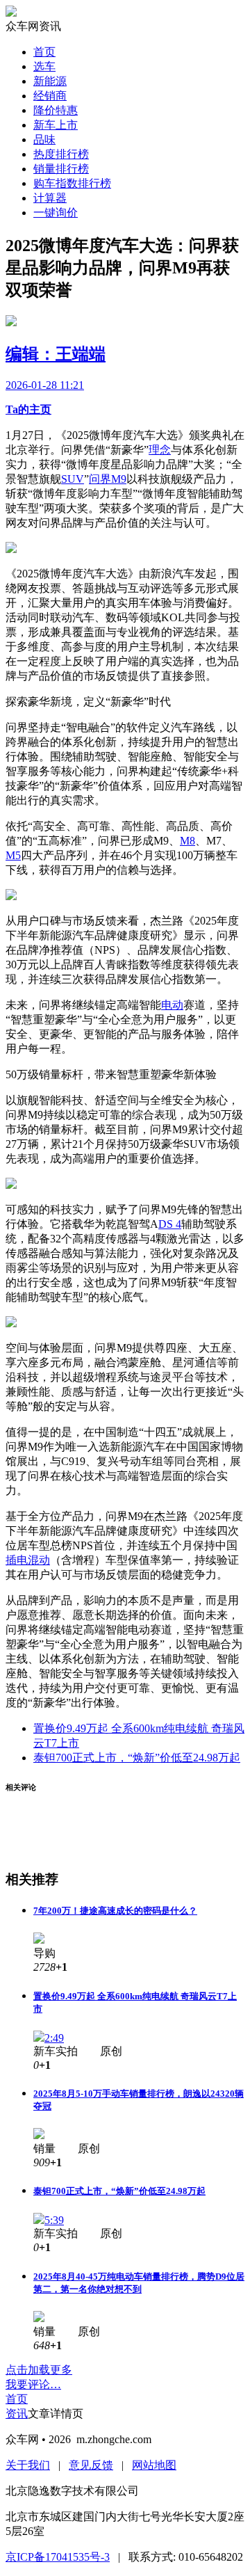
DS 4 (170, 1224)
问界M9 (108, 479)
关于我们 (28, 2465)
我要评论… (33, 2384)
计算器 (50, 198)
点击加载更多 (39, 2370)
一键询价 (56, 213)
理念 (160, 450)
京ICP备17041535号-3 (58, 2557)
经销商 (50, 96)
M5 (13, 855)
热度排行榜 (61, 154)
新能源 (50, 81)
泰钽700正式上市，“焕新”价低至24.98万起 (137, 1758)
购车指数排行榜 (72, 183)
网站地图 (154, 2465)
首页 (44, 52)
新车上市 (56, 125)
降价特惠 (56, 110)
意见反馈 (91, 2465)
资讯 (17, 2414)
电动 (172, 1005)
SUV (73, 479)
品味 (44, 139)
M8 (187, 841)
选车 (44, 66)
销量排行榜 (61, 169)
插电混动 (28, 1560)
